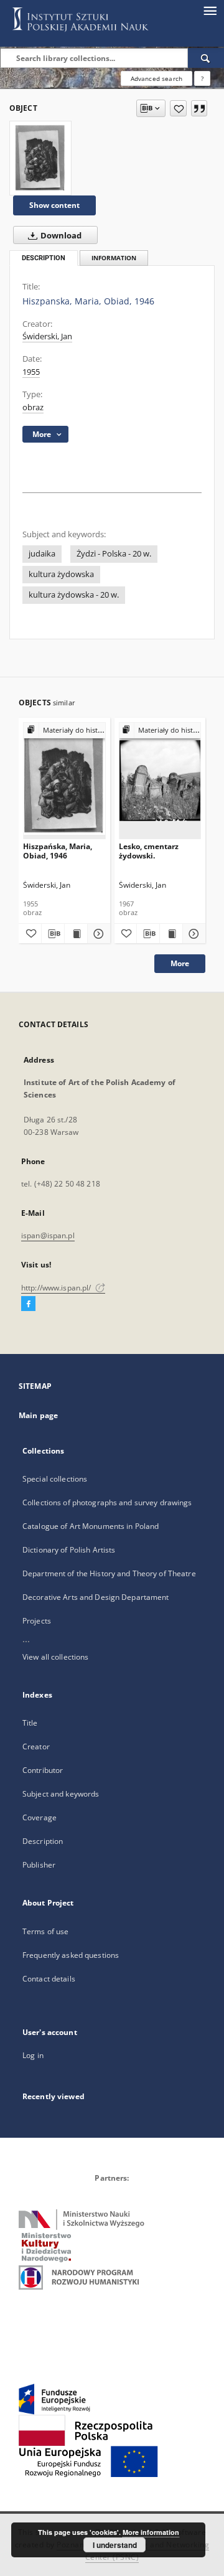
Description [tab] (44, 258)
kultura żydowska (61, 574)
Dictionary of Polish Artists (69, 1550)
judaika (42, 554)
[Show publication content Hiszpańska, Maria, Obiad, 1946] (76, 934)
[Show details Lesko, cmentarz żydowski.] (192, 934)
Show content (54, 205)
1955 (31, 372)
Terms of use (45, 1931)
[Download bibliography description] (53, 934)
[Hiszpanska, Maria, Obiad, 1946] (40, 158)
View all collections (55, 1657)
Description (43, 1841)
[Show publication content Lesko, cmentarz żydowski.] (171, 934)
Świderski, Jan (47, 336)
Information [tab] (114, 258)
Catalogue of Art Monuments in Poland (91, 1526)
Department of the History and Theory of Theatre (109, 1573)
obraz (33, 407)
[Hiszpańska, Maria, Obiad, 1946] (64, 780)
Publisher (39, 1865)
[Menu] (210, 10)
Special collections (55, 1479)
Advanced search (156, 78)
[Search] (206, 58)
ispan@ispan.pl (48, 1235)
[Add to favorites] (178, 108)
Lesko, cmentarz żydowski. (149, 851)
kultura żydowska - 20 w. (74, 595)
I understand (115, 2545)
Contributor (43, 1770)
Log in (33, 2055)
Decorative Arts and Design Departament (96, 1597)
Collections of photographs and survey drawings (107, 1502)
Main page (38, 1415)
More (180, 963)
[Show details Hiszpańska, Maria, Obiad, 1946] (97, 934)
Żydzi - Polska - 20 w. (114, 554)
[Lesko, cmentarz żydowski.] (160, 780)
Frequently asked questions (71, 1955)
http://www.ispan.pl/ (57, 1288)
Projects (37, 1621)
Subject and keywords (61, 1794)
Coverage (40, 1817)
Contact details (49, 1979)
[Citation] (199, 108)
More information (151, 2532)
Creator (36, 1746)
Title (30, 1723)
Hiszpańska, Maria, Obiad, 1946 (58, 851)
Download (60, 236)
